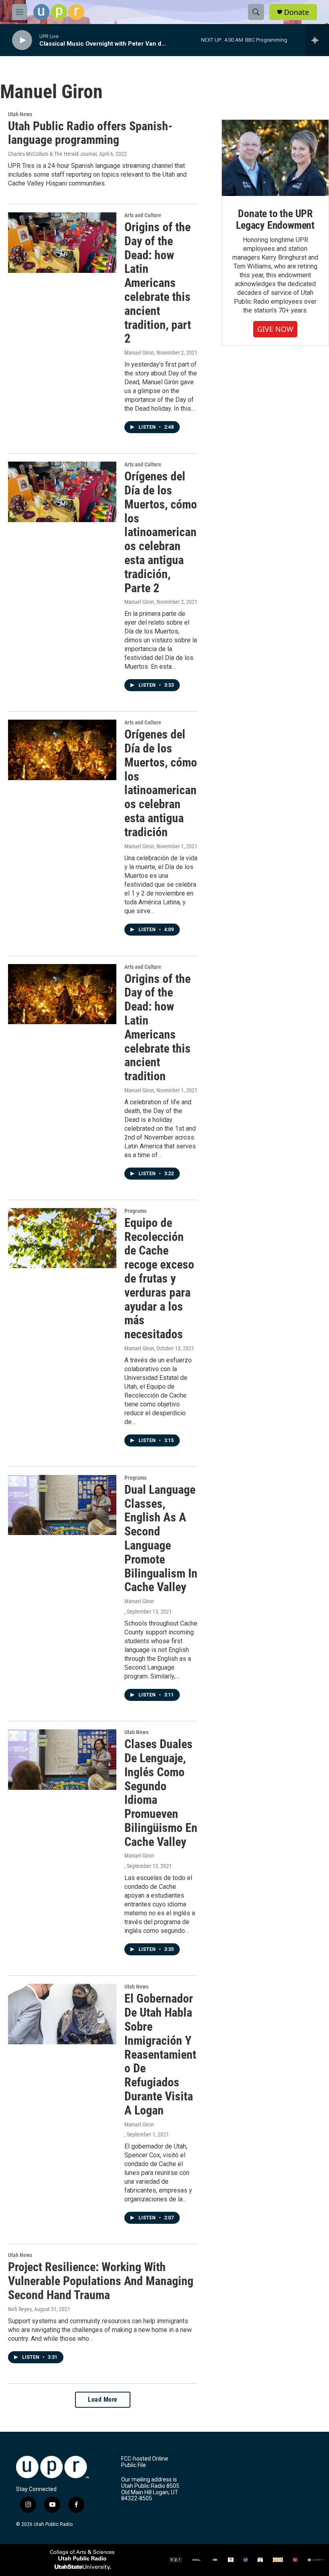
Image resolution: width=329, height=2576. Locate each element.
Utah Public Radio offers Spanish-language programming (90, 133)
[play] (22, 40)
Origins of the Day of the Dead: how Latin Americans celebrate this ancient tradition (157, 1028)
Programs (135, 1211)
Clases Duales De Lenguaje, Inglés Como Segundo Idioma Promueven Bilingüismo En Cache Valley (161, 1793)
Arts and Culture (143, 215)
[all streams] (317, 40)
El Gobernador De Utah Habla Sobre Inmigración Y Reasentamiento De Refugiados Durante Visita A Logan (160, 2054)
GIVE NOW (275, 329)
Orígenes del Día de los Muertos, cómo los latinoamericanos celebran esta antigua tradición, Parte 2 (161, 532)
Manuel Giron (139, 353)
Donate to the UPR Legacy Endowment (275, 220)
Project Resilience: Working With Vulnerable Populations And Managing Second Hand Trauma (101, 2281)
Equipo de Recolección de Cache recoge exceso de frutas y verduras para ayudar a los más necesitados (159, 1278)
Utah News (20, 114)
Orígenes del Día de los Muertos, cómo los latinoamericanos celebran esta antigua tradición (161, 783)
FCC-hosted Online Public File (145, 2462)
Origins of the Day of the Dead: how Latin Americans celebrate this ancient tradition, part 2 (158, 283)
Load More (103, 2399)
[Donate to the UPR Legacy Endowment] (275, 158)
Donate (297, 12)
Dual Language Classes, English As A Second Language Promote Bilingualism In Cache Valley (161, 1538)
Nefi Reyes (20, 2309)
